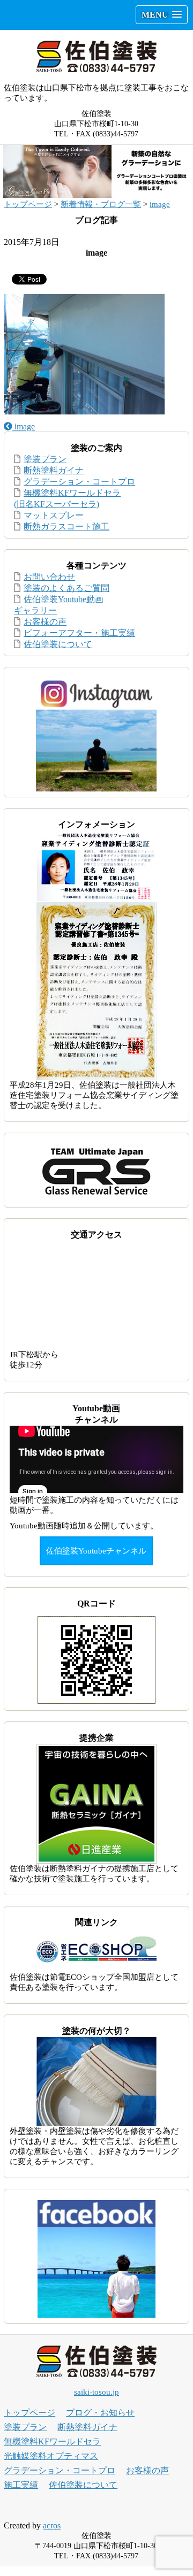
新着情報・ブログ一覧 (101, 204)
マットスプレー (54, 515)
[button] (162, 15)
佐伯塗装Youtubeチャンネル (96, 1551)
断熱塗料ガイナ (54, 470)
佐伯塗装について (58, 644)
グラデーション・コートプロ (79, 482)
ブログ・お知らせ (100, 2413)
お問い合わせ (49, 577)
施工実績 (21, 2485)
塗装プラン (45, 459)
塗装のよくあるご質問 (66, 588)
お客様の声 (45, 622)
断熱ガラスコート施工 (66, 526)
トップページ (28, 204)
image (160, 204)
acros (52, 2525)
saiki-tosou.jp (96, 2392)
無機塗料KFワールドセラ (52, 2442)
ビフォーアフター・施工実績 (79, 633)
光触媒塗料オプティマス (51, 2456)
